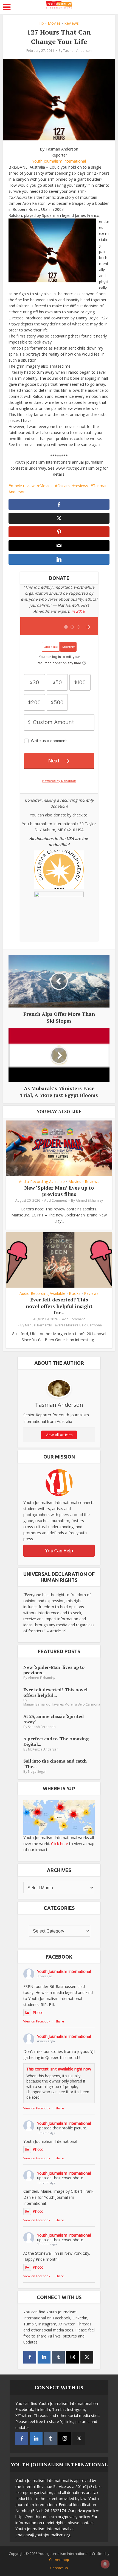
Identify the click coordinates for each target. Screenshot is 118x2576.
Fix (42, 23)
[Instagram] (73, 2357)
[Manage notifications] (105, 2564)
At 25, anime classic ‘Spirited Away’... (54, 1719)
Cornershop (59, 2560)
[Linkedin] (44, 2357)
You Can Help (59, 1551)
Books (75, 1293)
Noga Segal (37, 1771)
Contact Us (59, 2568)
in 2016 (78, 611)
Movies (54, 23)
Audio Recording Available (42, 1182)
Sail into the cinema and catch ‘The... (55, 1764)
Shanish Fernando (42, 1727)
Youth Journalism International (59, 161)
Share (60, 2021)
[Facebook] (30, 2357)
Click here (60, 1844)
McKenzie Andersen (43, 1749)
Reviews (71, 23)
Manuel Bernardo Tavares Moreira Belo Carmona (63, 1325)
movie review (23, 486)
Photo (38, 2012)
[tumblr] (58, 2357)
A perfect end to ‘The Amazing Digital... (56, 1741)
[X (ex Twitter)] (87, 2357)
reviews (81, 486)
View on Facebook (37, 2021)
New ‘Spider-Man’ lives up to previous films (59, 1191)
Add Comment (56, 1200)
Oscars (64, 486)
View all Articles (59, 1435)
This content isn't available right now (59, 2069)
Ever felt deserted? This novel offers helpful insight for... (59, 1306)
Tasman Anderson (77, 51)
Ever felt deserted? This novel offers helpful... (55, 1692)
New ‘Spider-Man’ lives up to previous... (54, 1670)
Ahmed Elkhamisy (89, 1200)
